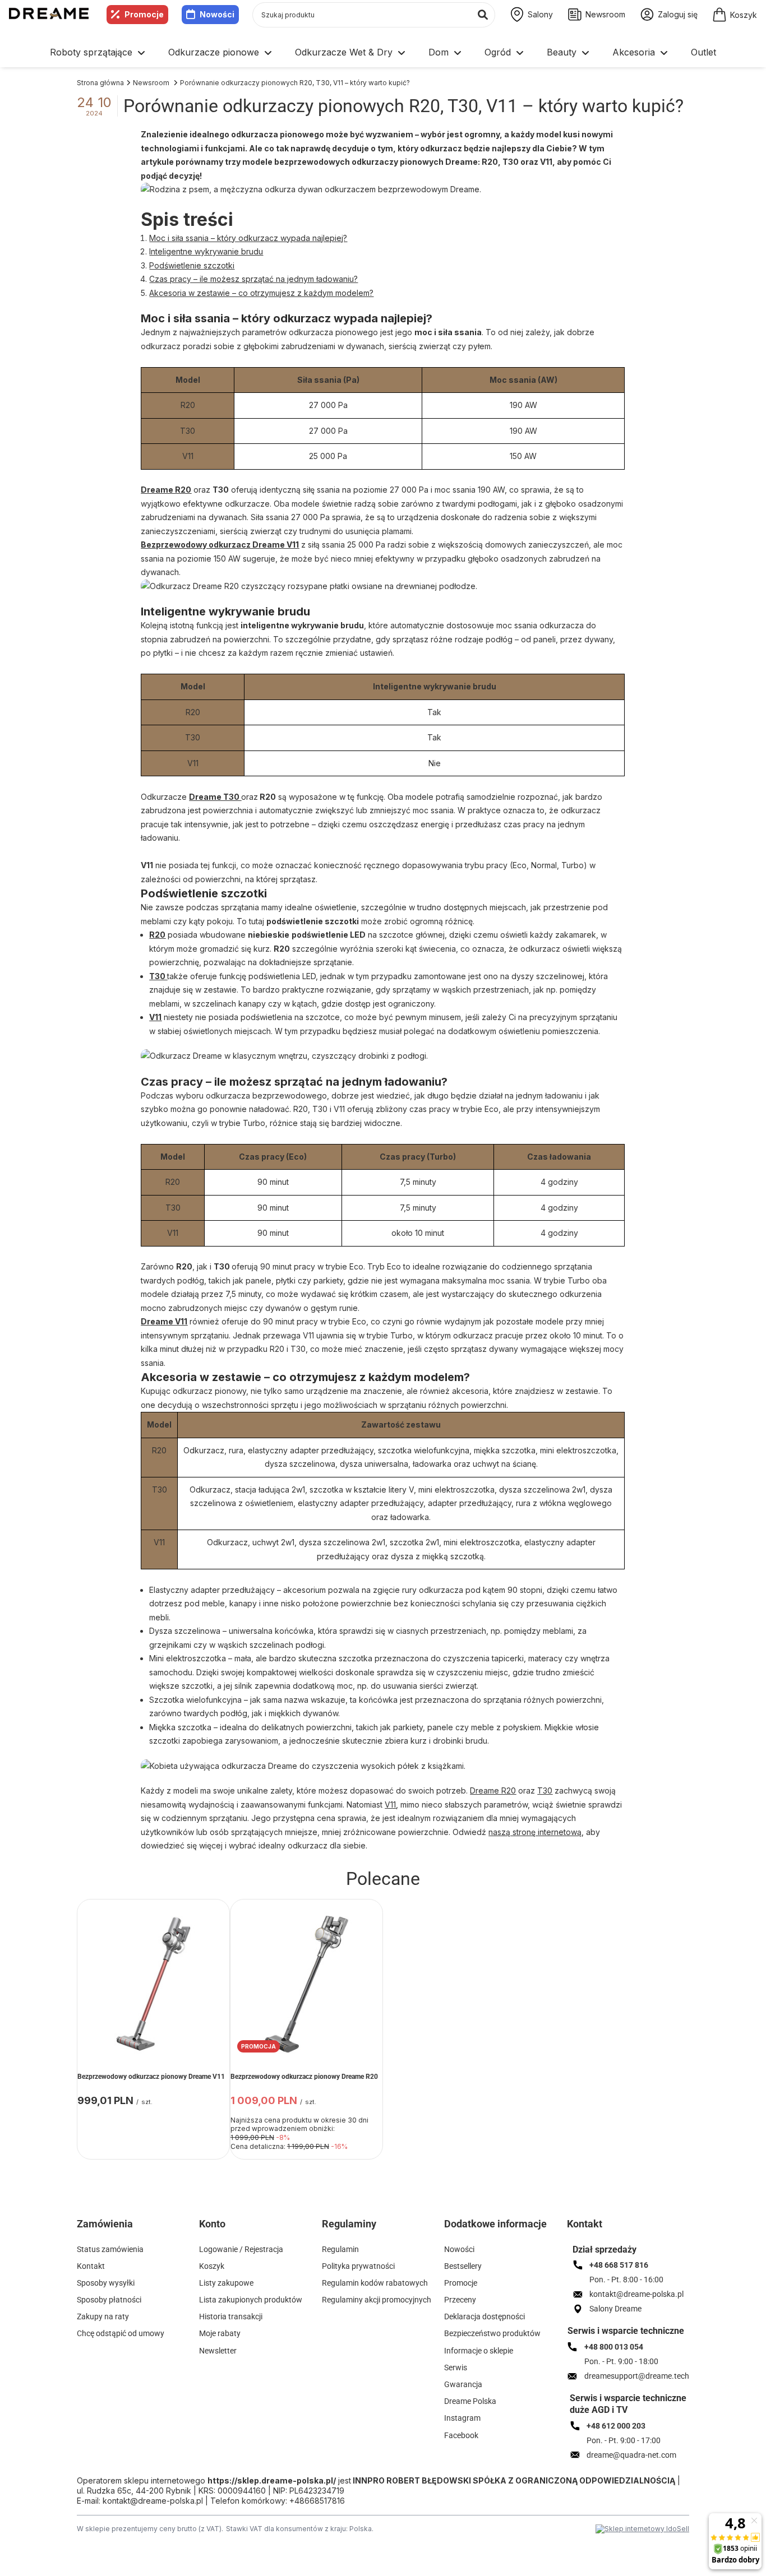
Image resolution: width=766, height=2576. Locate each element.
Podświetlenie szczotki (192, 265)
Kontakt (585, 2224)
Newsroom (152, 83)
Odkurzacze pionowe (214, 52)
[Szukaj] (483, 15)
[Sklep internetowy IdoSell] (642, 2529)
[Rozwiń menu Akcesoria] (664, 53)
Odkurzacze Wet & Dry (344, 52)
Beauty (562, 52)
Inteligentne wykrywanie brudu (206, 251)
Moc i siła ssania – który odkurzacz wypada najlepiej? (248, 238)
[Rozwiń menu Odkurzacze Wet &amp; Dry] (402, 53)
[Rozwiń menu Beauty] (585, 53)
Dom (439, 52)
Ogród (498, 52)
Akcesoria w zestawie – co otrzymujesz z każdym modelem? (261, 293)
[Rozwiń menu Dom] (458, 53)
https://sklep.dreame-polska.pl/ (272, 2480)
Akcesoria (634, 52)
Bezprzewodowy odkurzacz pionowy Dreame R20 (304, 2077)
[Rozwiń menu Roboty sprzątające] (141, 53)
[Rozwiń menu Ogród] (520, 53)
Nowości (217, 14)
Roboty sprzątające (91, 52)
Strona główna (100, 83)
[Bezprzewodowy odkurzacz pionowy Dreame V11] (153, 1984)
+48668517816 (317, 2501)
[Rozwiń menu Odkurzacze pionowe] (268, 53)
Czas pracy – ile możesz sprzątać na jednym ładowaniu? (253, 279)
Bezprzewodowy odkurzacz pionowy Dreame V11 (151, 2077)
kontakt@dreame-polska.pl (153, 2501)
